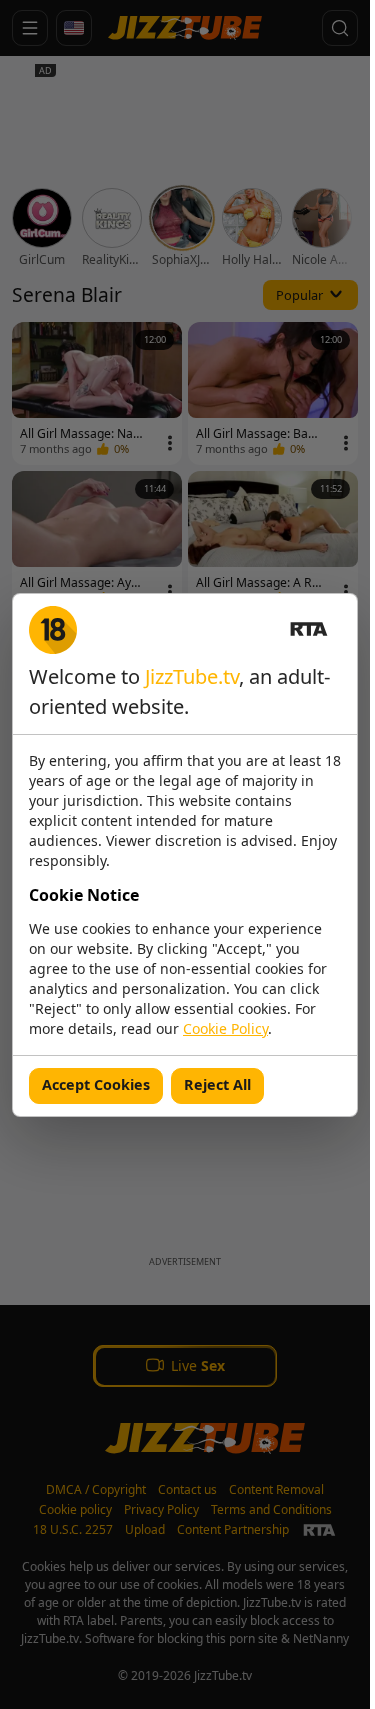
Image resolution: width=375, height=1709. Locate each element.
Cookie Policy (225, 1028)
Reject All (217, 1084)
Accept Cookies (96, 1084)
